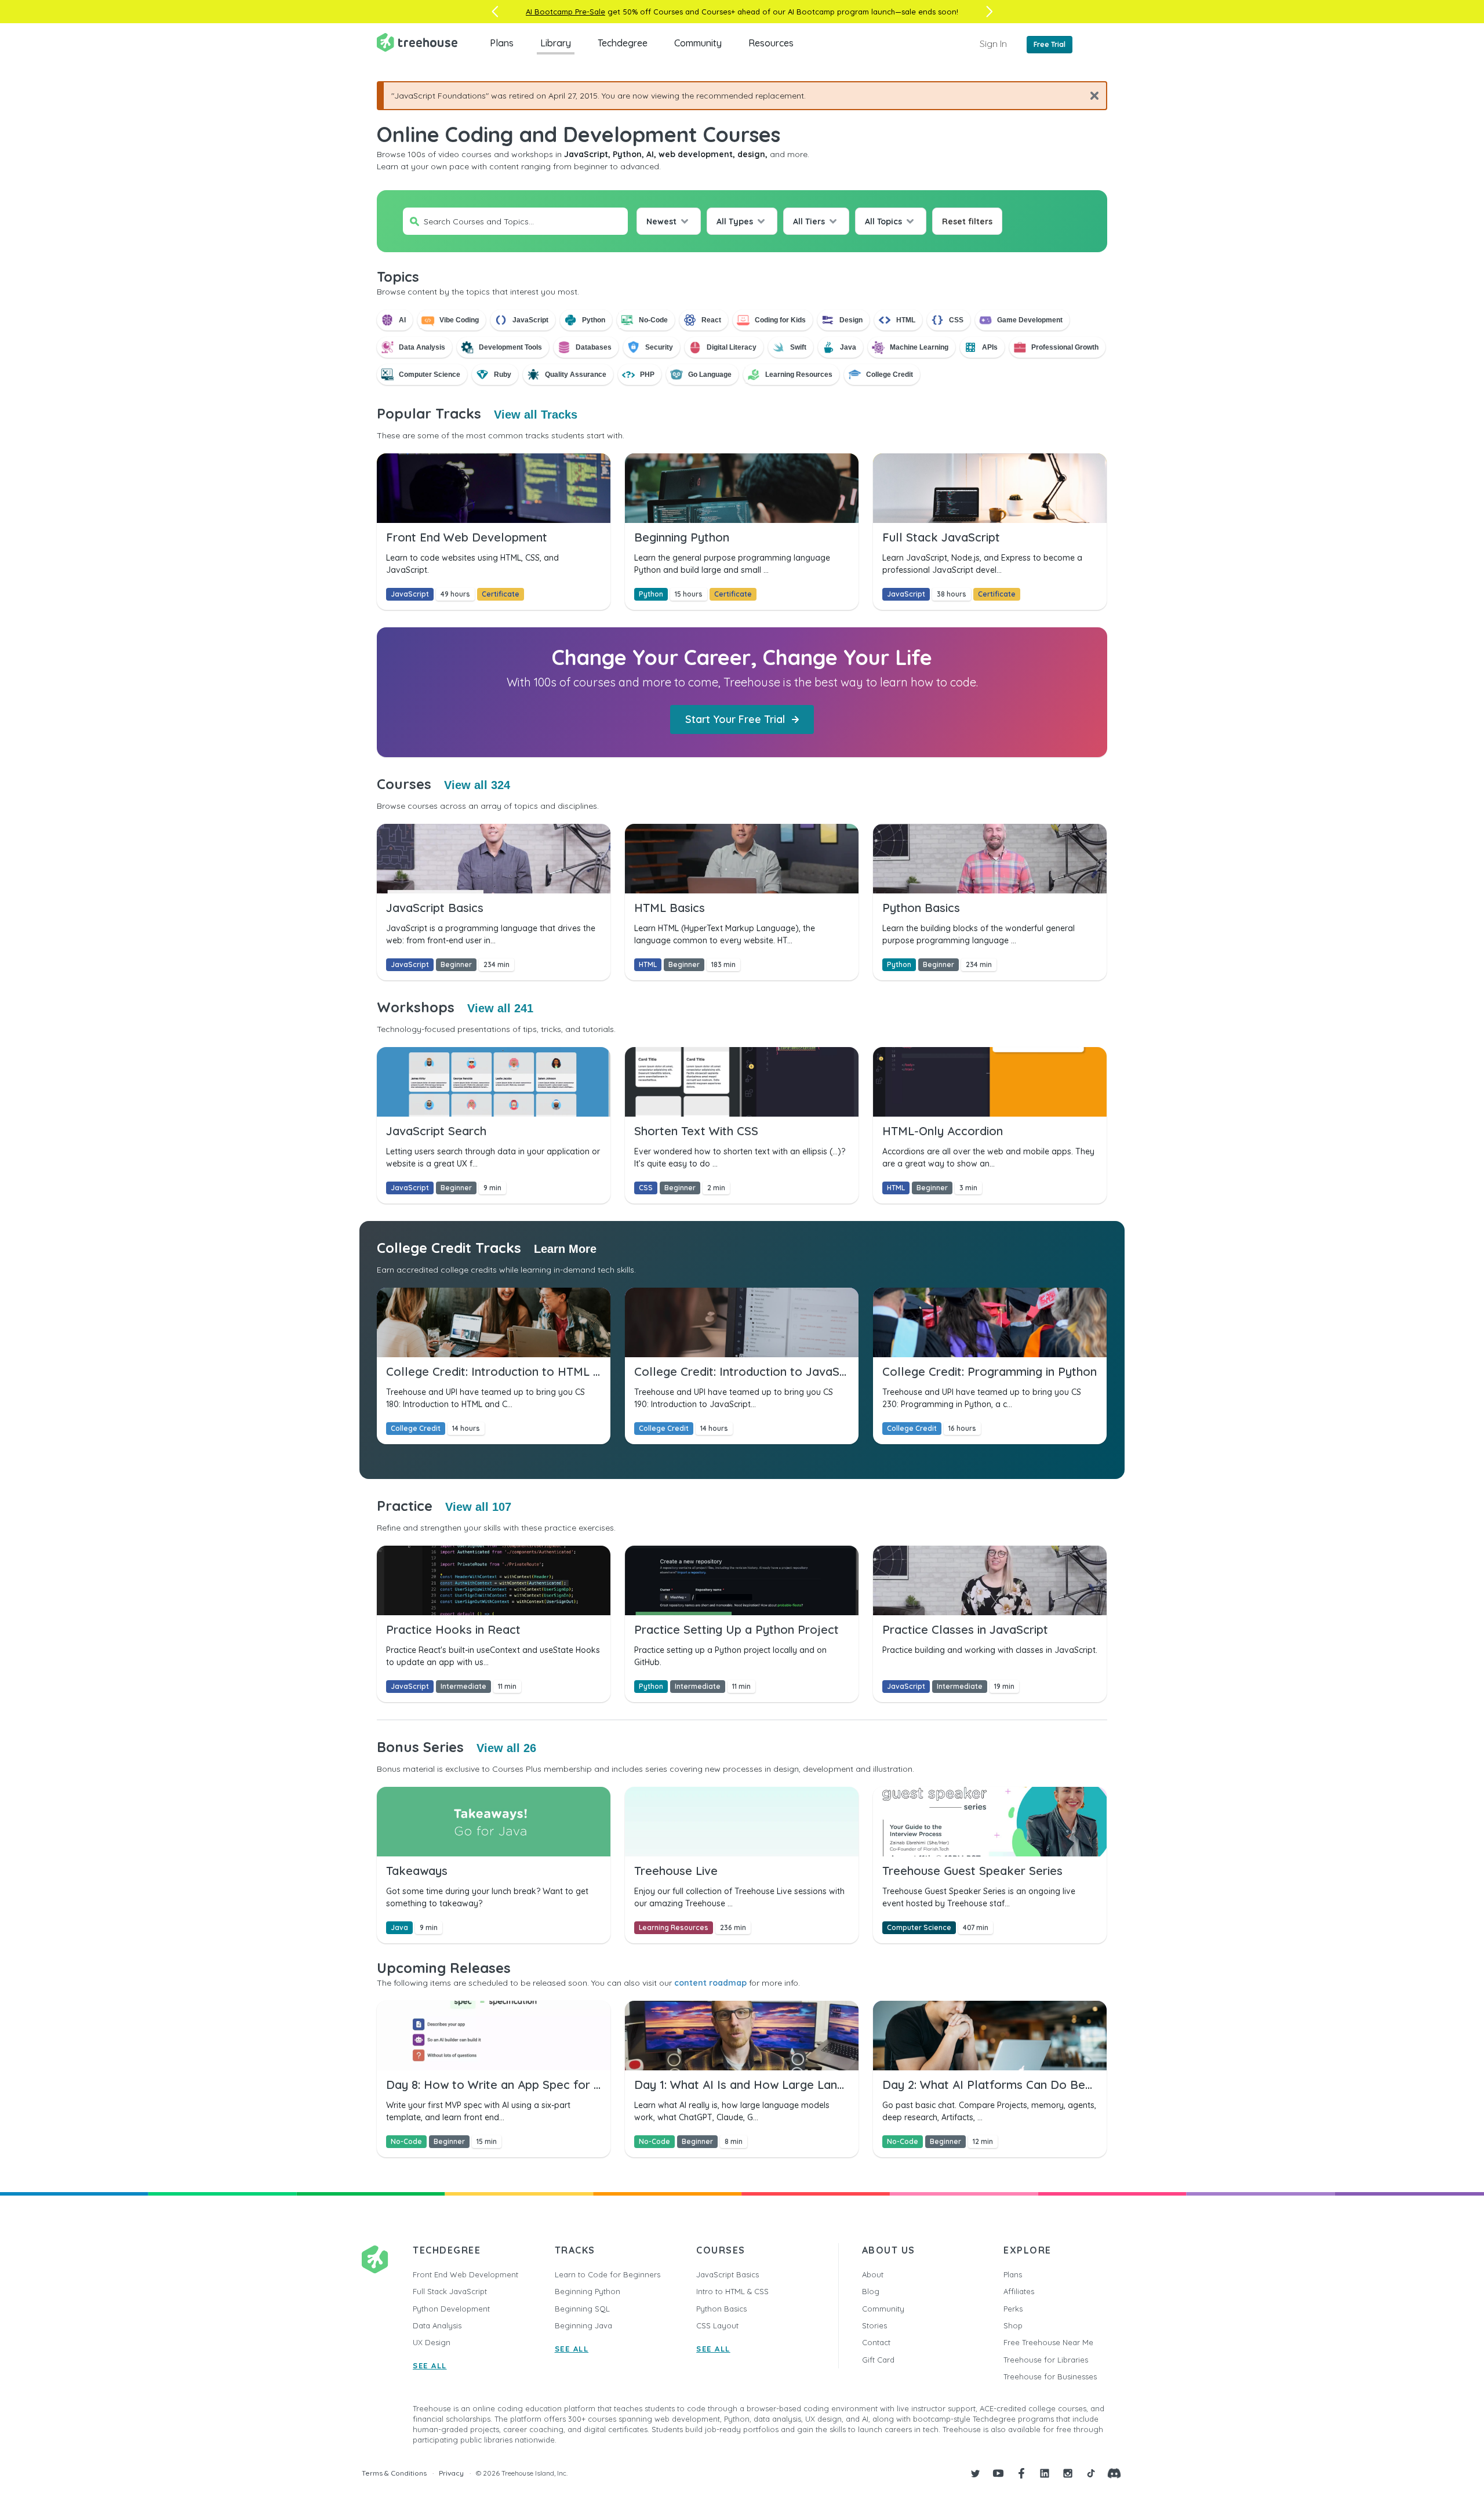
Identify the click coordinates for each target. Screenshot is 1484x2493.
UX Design (432, 2342)
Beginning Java (583, 2325)
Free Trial (1050, 44)
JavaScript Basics (728, 2274)
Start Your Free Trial (735, 719)
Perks (1013, 2309)
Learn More (565, 1249)
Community (698, 43)
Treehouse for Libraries (1046, 2360)
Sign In (993, 43)
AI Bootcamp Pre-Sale (565, 12)
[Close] (1090, 95)
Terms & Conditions (394, 2473)
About (873, 2274)
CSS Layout (717, 2325)
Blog (871, 2291)
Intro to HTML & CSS (732, 2291)
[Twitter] (975, 2473)
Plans (502, 43)
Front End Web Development (465, 2274)
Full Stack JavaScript (450, 2291)
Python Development (451, 2309)
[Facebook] (1021, 2473)
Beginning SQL (582, 2309)
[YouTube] (998, 2473)
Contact (876, 2342)
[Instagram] (1068, 2473)
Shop (1013, 2325)
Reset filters (967, 221)
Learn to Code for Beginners (608, 2274)
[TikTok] (1091, 2473)
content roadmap (710, 1983)
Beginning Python (588, 2291)
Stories (874, 2325)
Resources (771, 43)
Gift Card (878, 2360)
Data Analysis (437, 2325)
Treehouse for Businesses (1050, 2376)
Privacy (451, 2473)
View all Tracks (536, 415)
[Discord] (1114, 2473)
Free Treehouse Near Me (1048, 2342)
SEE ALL (430, 2365)
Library (556, 43)
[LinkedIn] (1045, 2473)
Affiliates (1019, 2291)
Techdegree (623, 43)
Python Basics (721, 2309)
